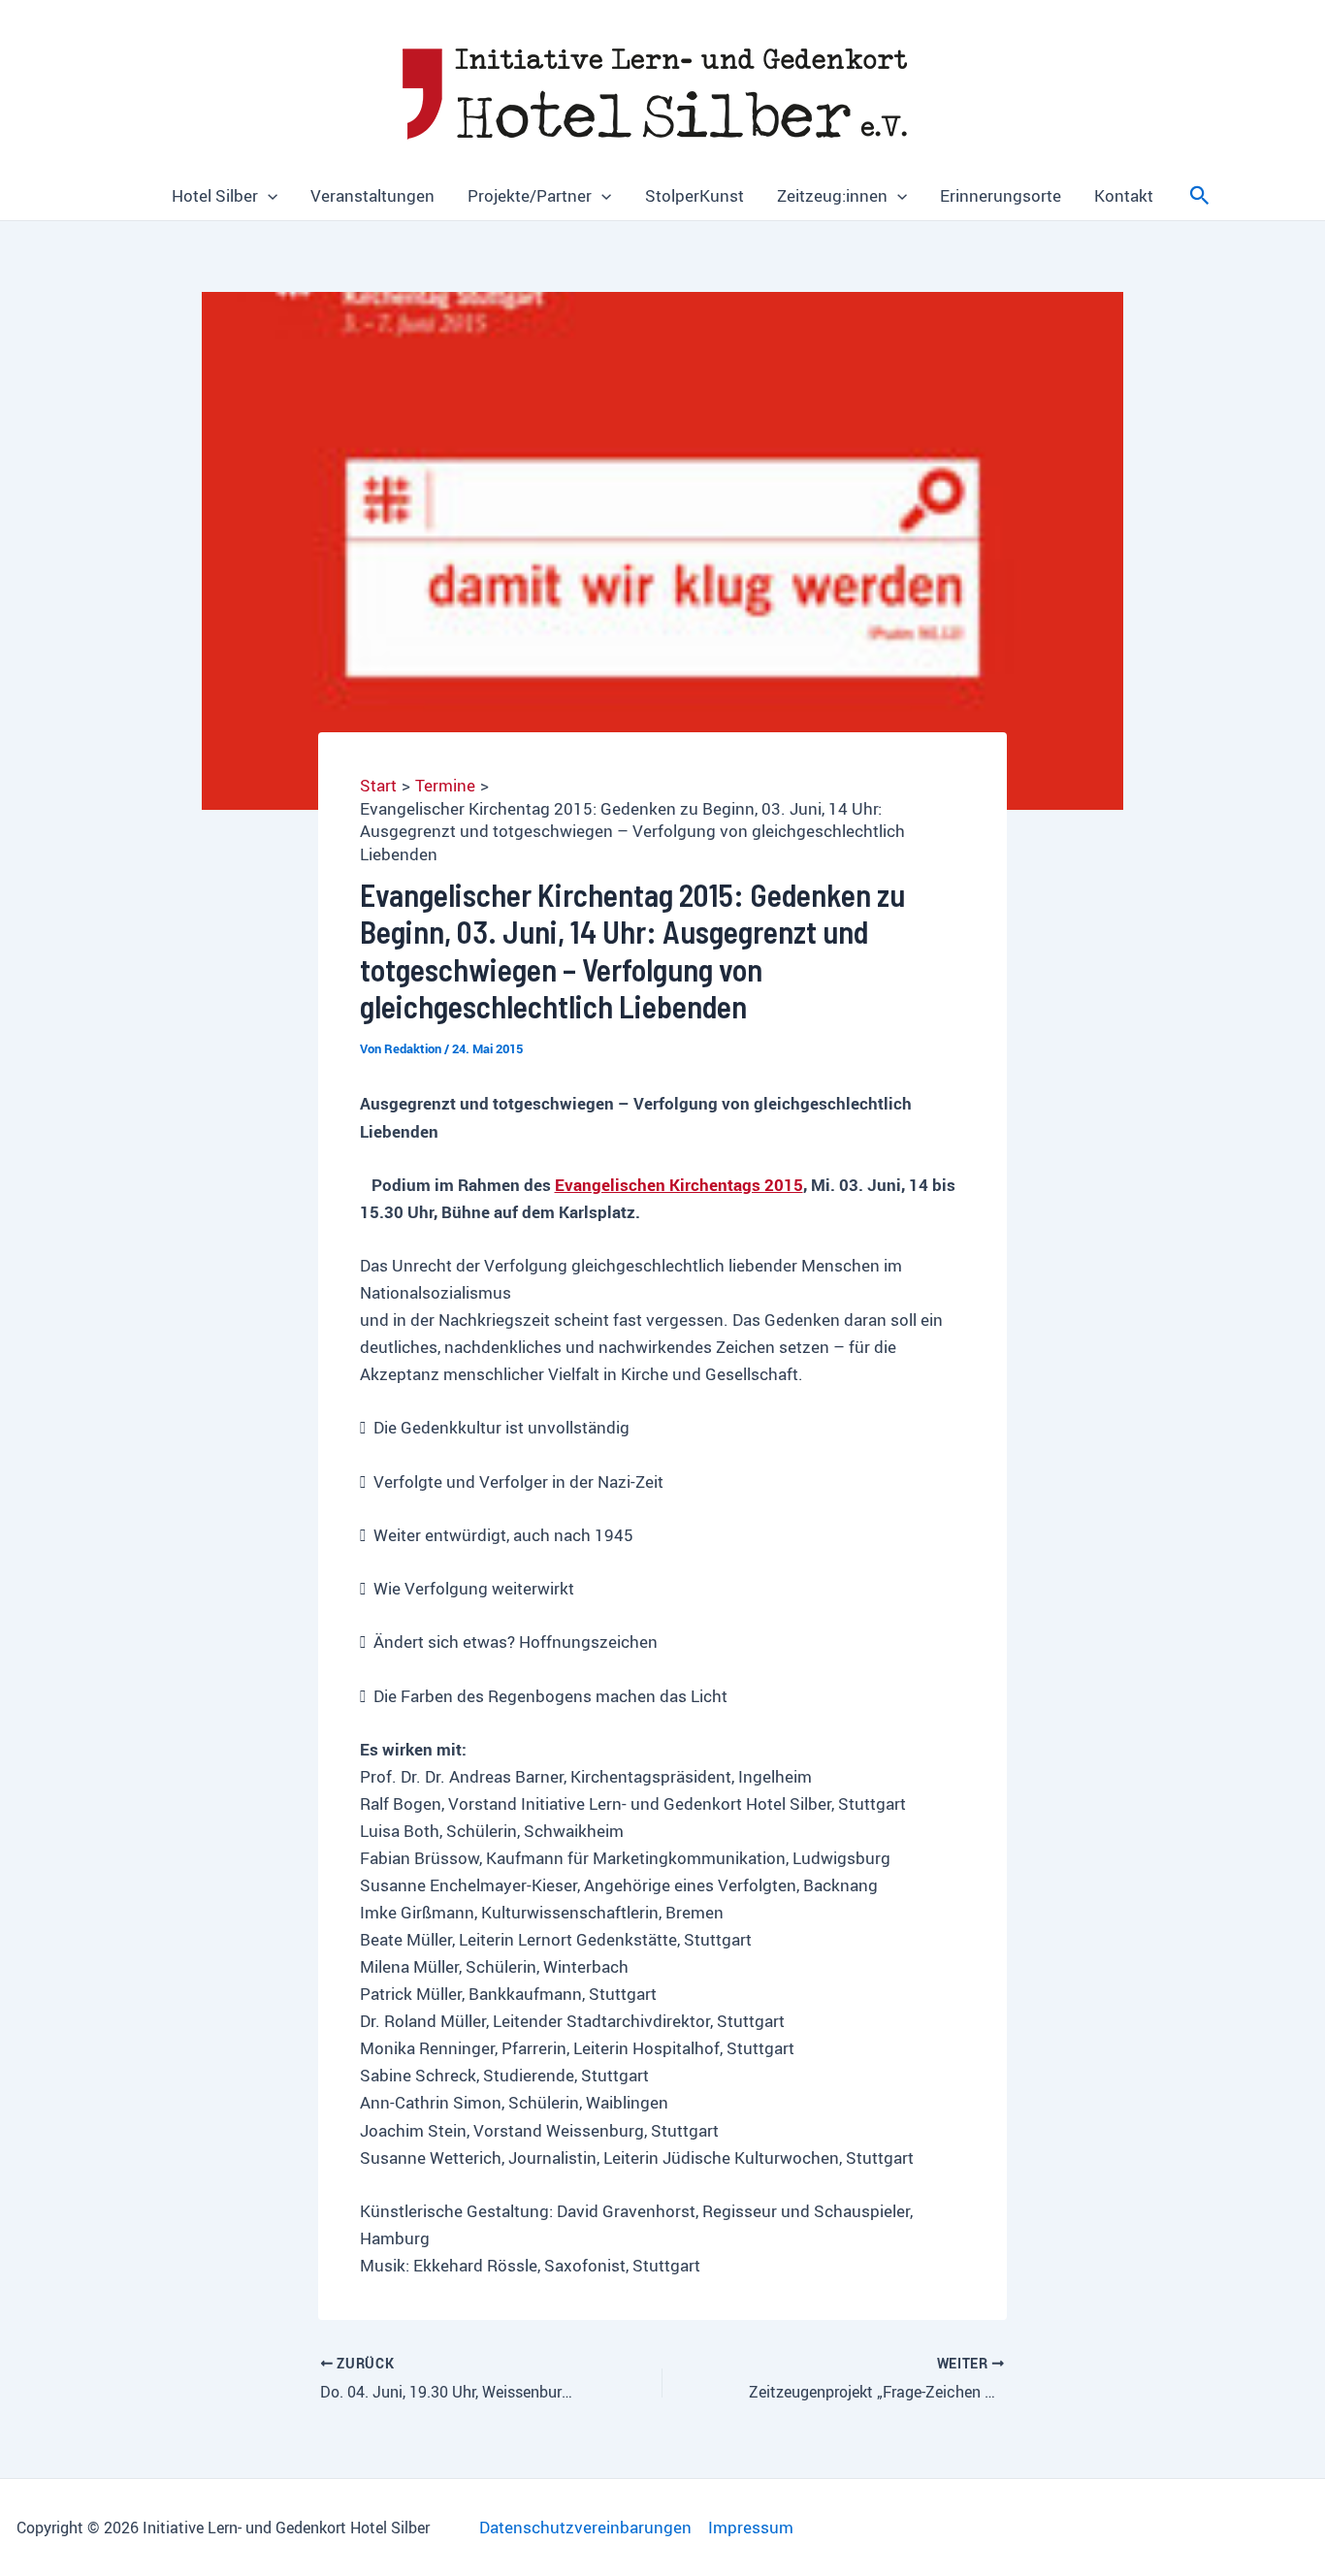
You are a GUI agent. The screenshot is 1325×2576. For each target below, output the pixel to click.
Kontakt (1124, 195)
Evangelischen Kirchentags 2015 (679, 1185)
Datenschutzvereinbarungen (585, 2527)
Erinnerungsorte (1001, 195)
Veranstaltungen (372, 195)
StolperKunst (695, 195)
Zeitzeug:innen (832, 195)
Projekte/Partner (530, 195)
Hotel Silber (215, 195)
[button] (268, 196)
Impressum (751, 2527)
